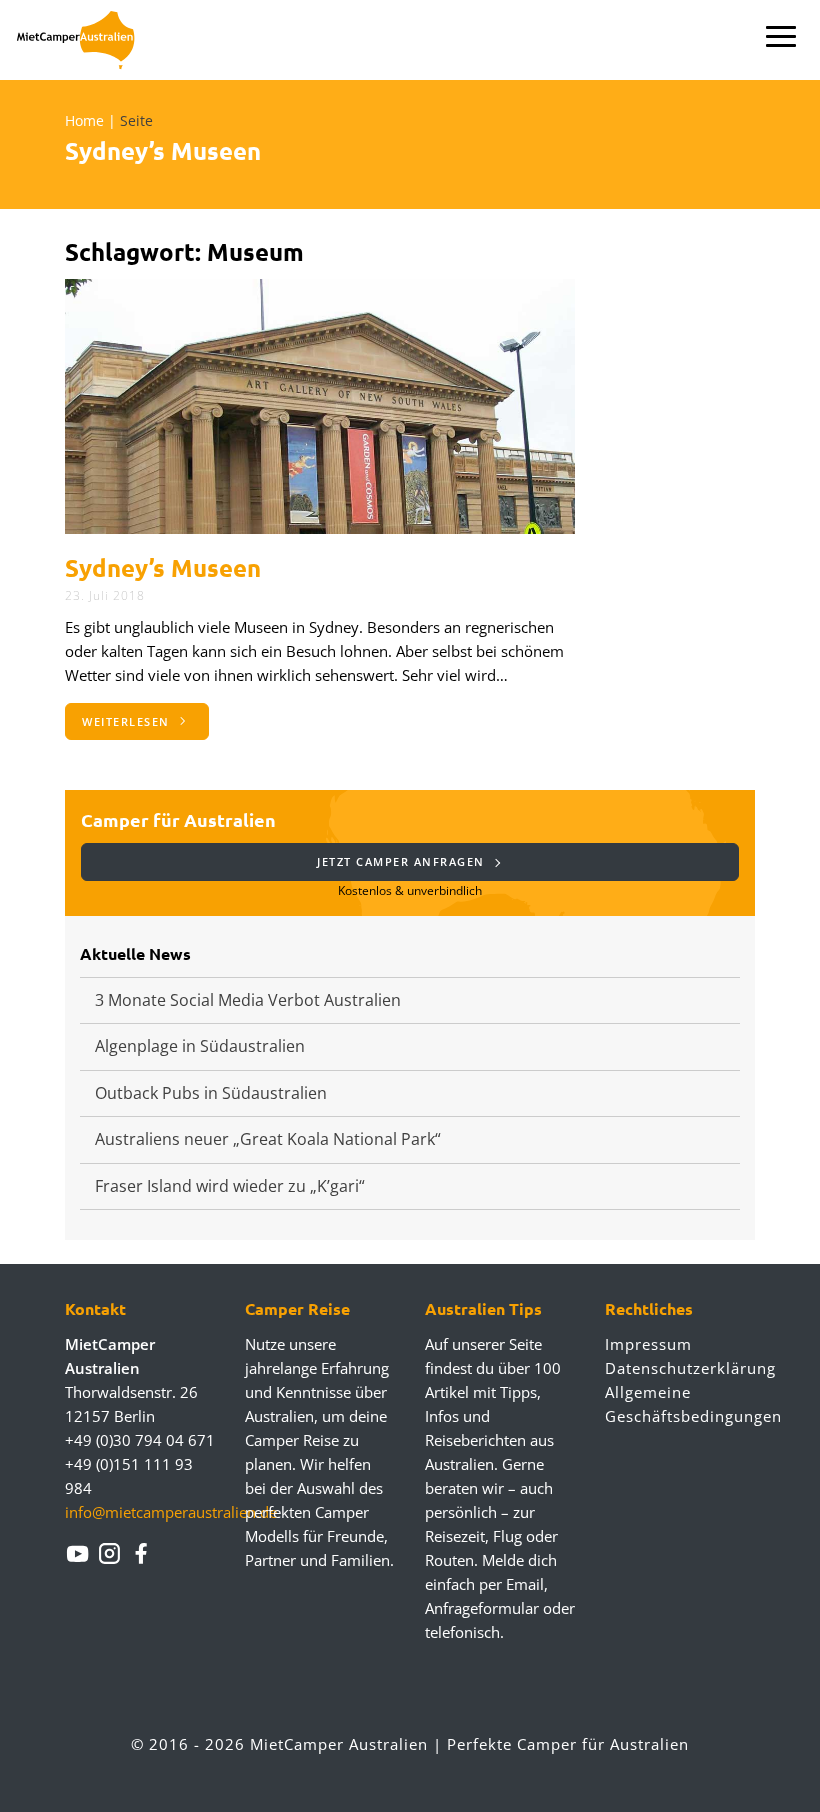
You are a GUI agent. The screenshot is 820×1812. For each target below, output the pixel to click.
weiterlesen (128, 721)
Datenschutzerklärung (680, 1368)
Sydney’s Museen (163, 567)
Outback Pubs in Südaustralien (211, 1093)
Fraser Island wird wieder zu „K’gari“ (230, 1186)
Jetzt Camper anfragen (403, 861)
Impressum (648, 1344)
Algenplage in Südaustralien (200, 1046)
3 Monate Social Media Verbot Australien (248, 1000)
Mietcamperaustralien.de (87, 40)
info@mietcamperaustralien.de (171, 1512)
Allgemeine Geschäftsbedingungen (680, 1404)
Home (84, 120)
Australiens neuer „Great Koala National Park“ (268, 1139)
